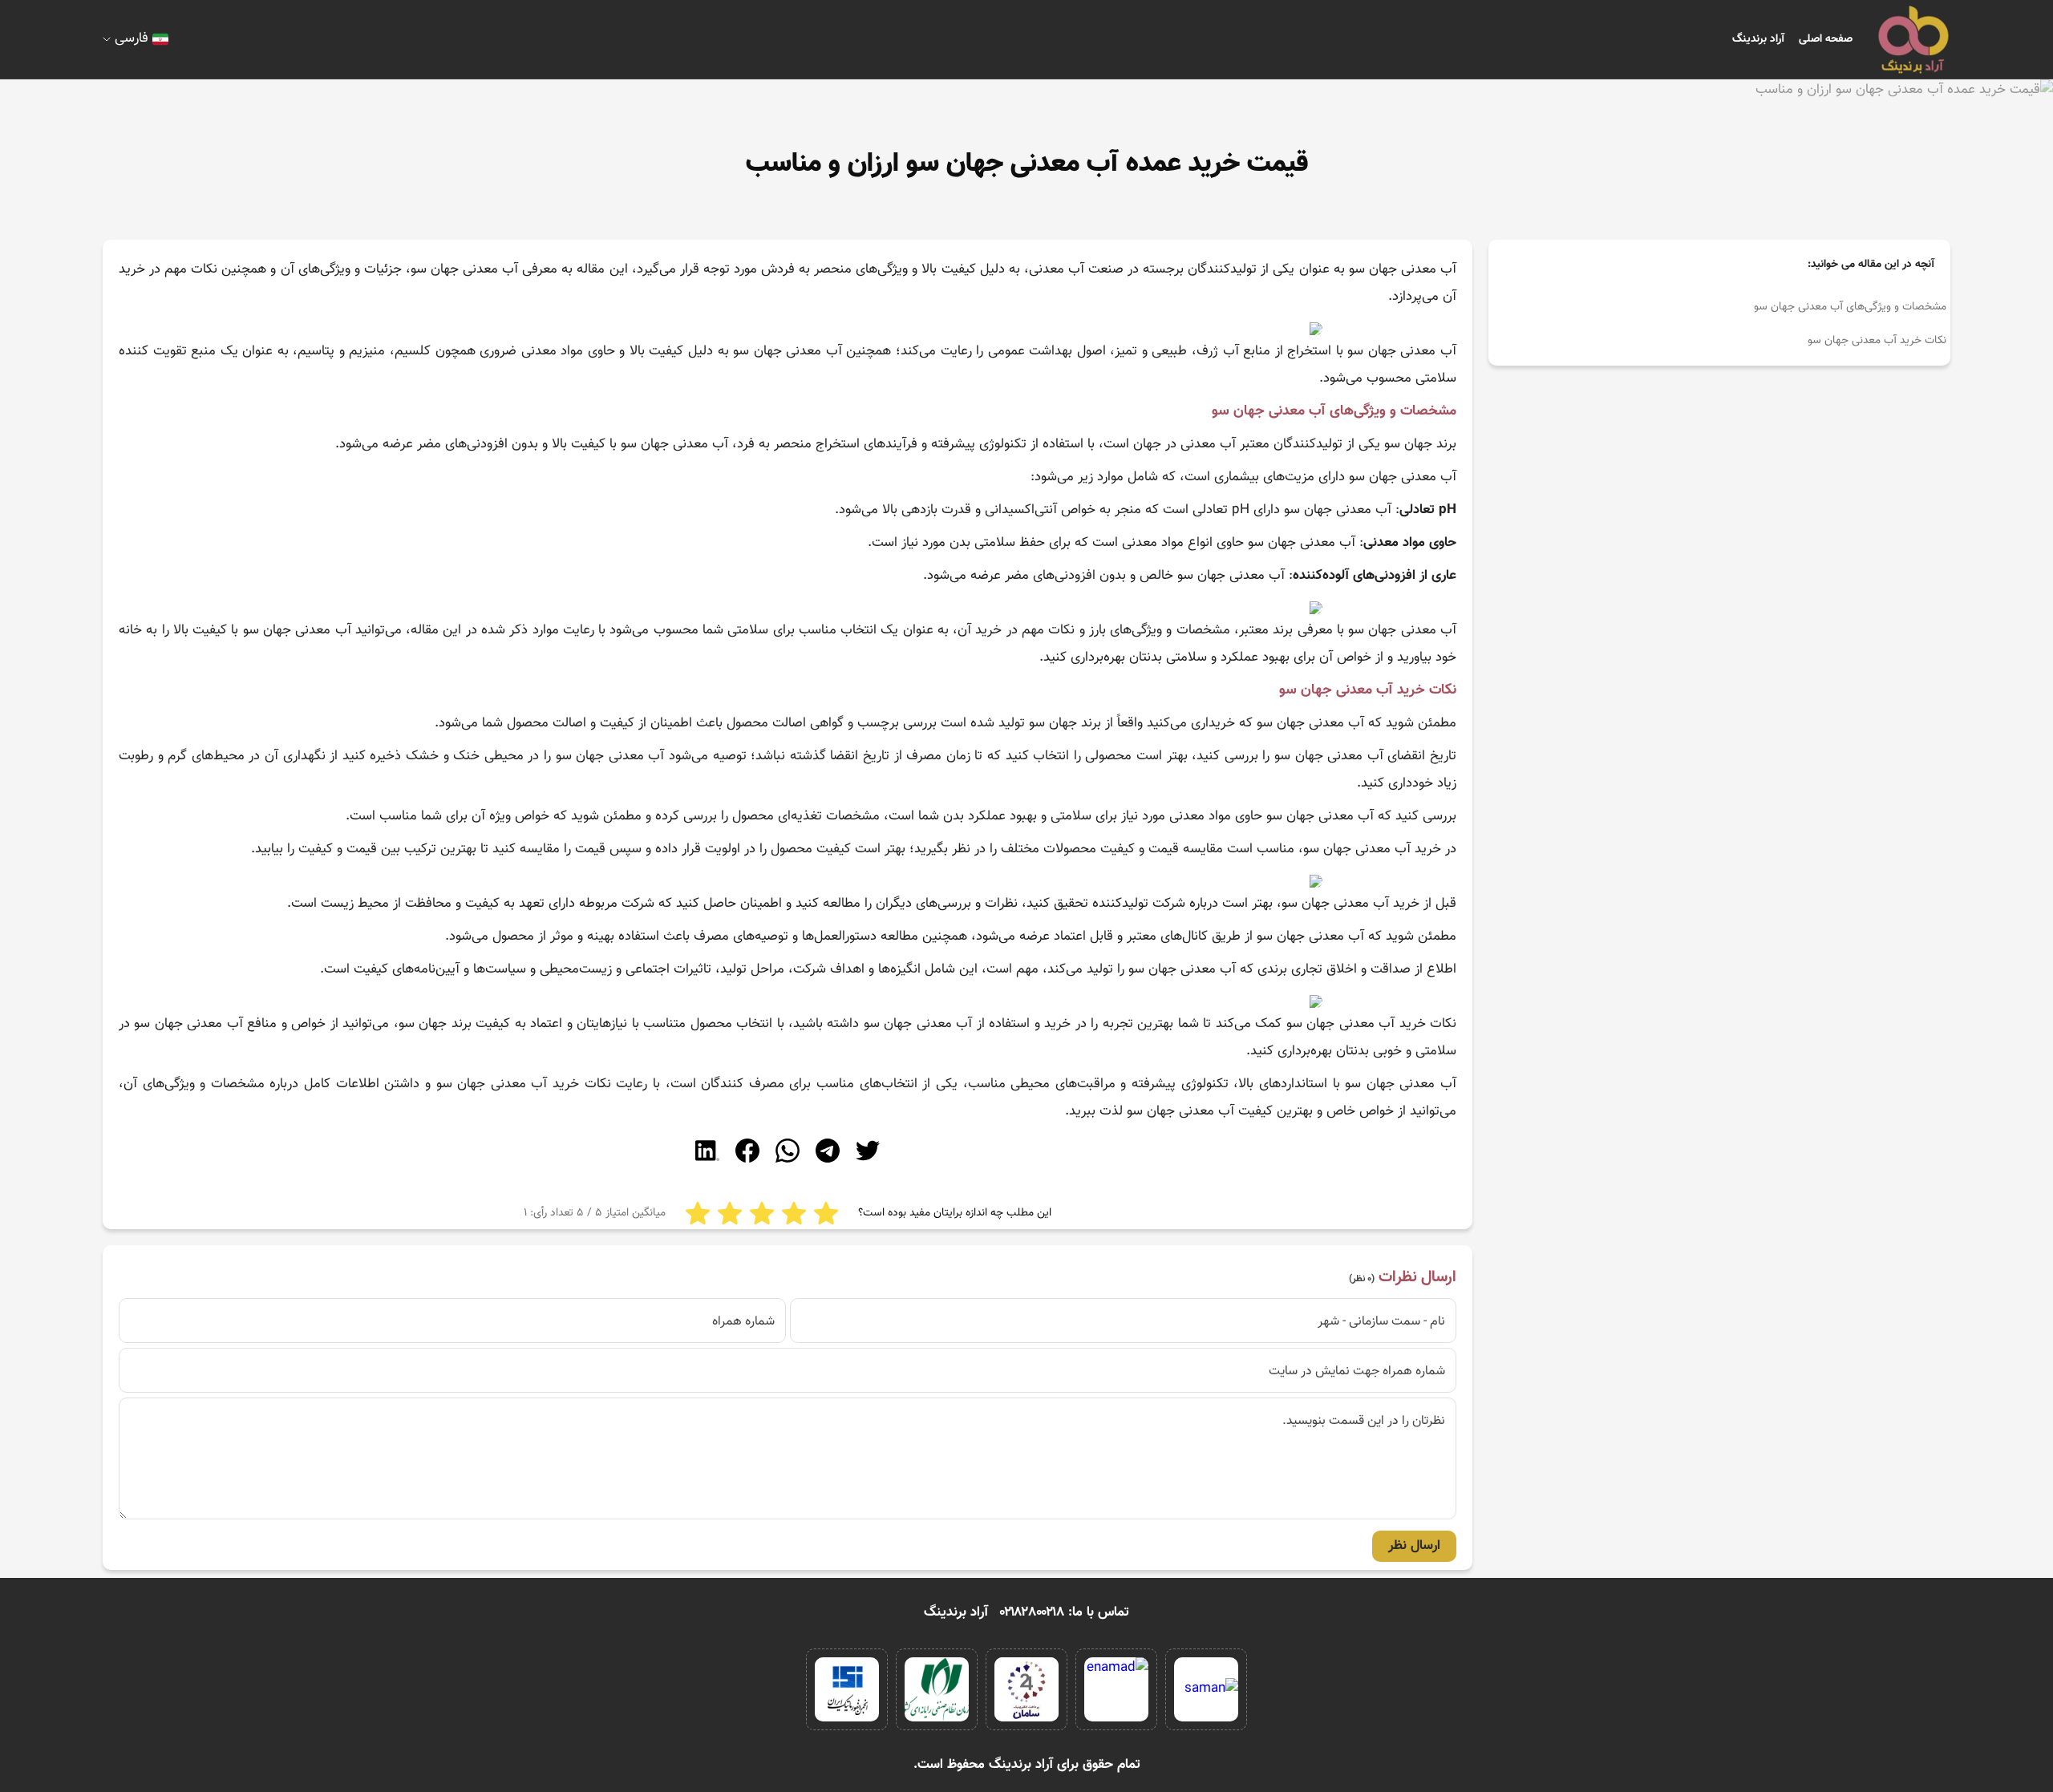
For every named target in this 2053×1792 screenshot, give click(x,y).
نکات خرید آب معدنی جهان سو (1877, 341)
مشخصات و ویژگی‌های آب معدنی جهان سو (1850, 307)
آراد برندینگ (1758, 39)
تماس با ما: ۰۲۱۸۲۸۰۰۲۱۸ (1065, 1612)
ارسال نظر (1414, 1546)
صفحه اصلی (1826, 39)
